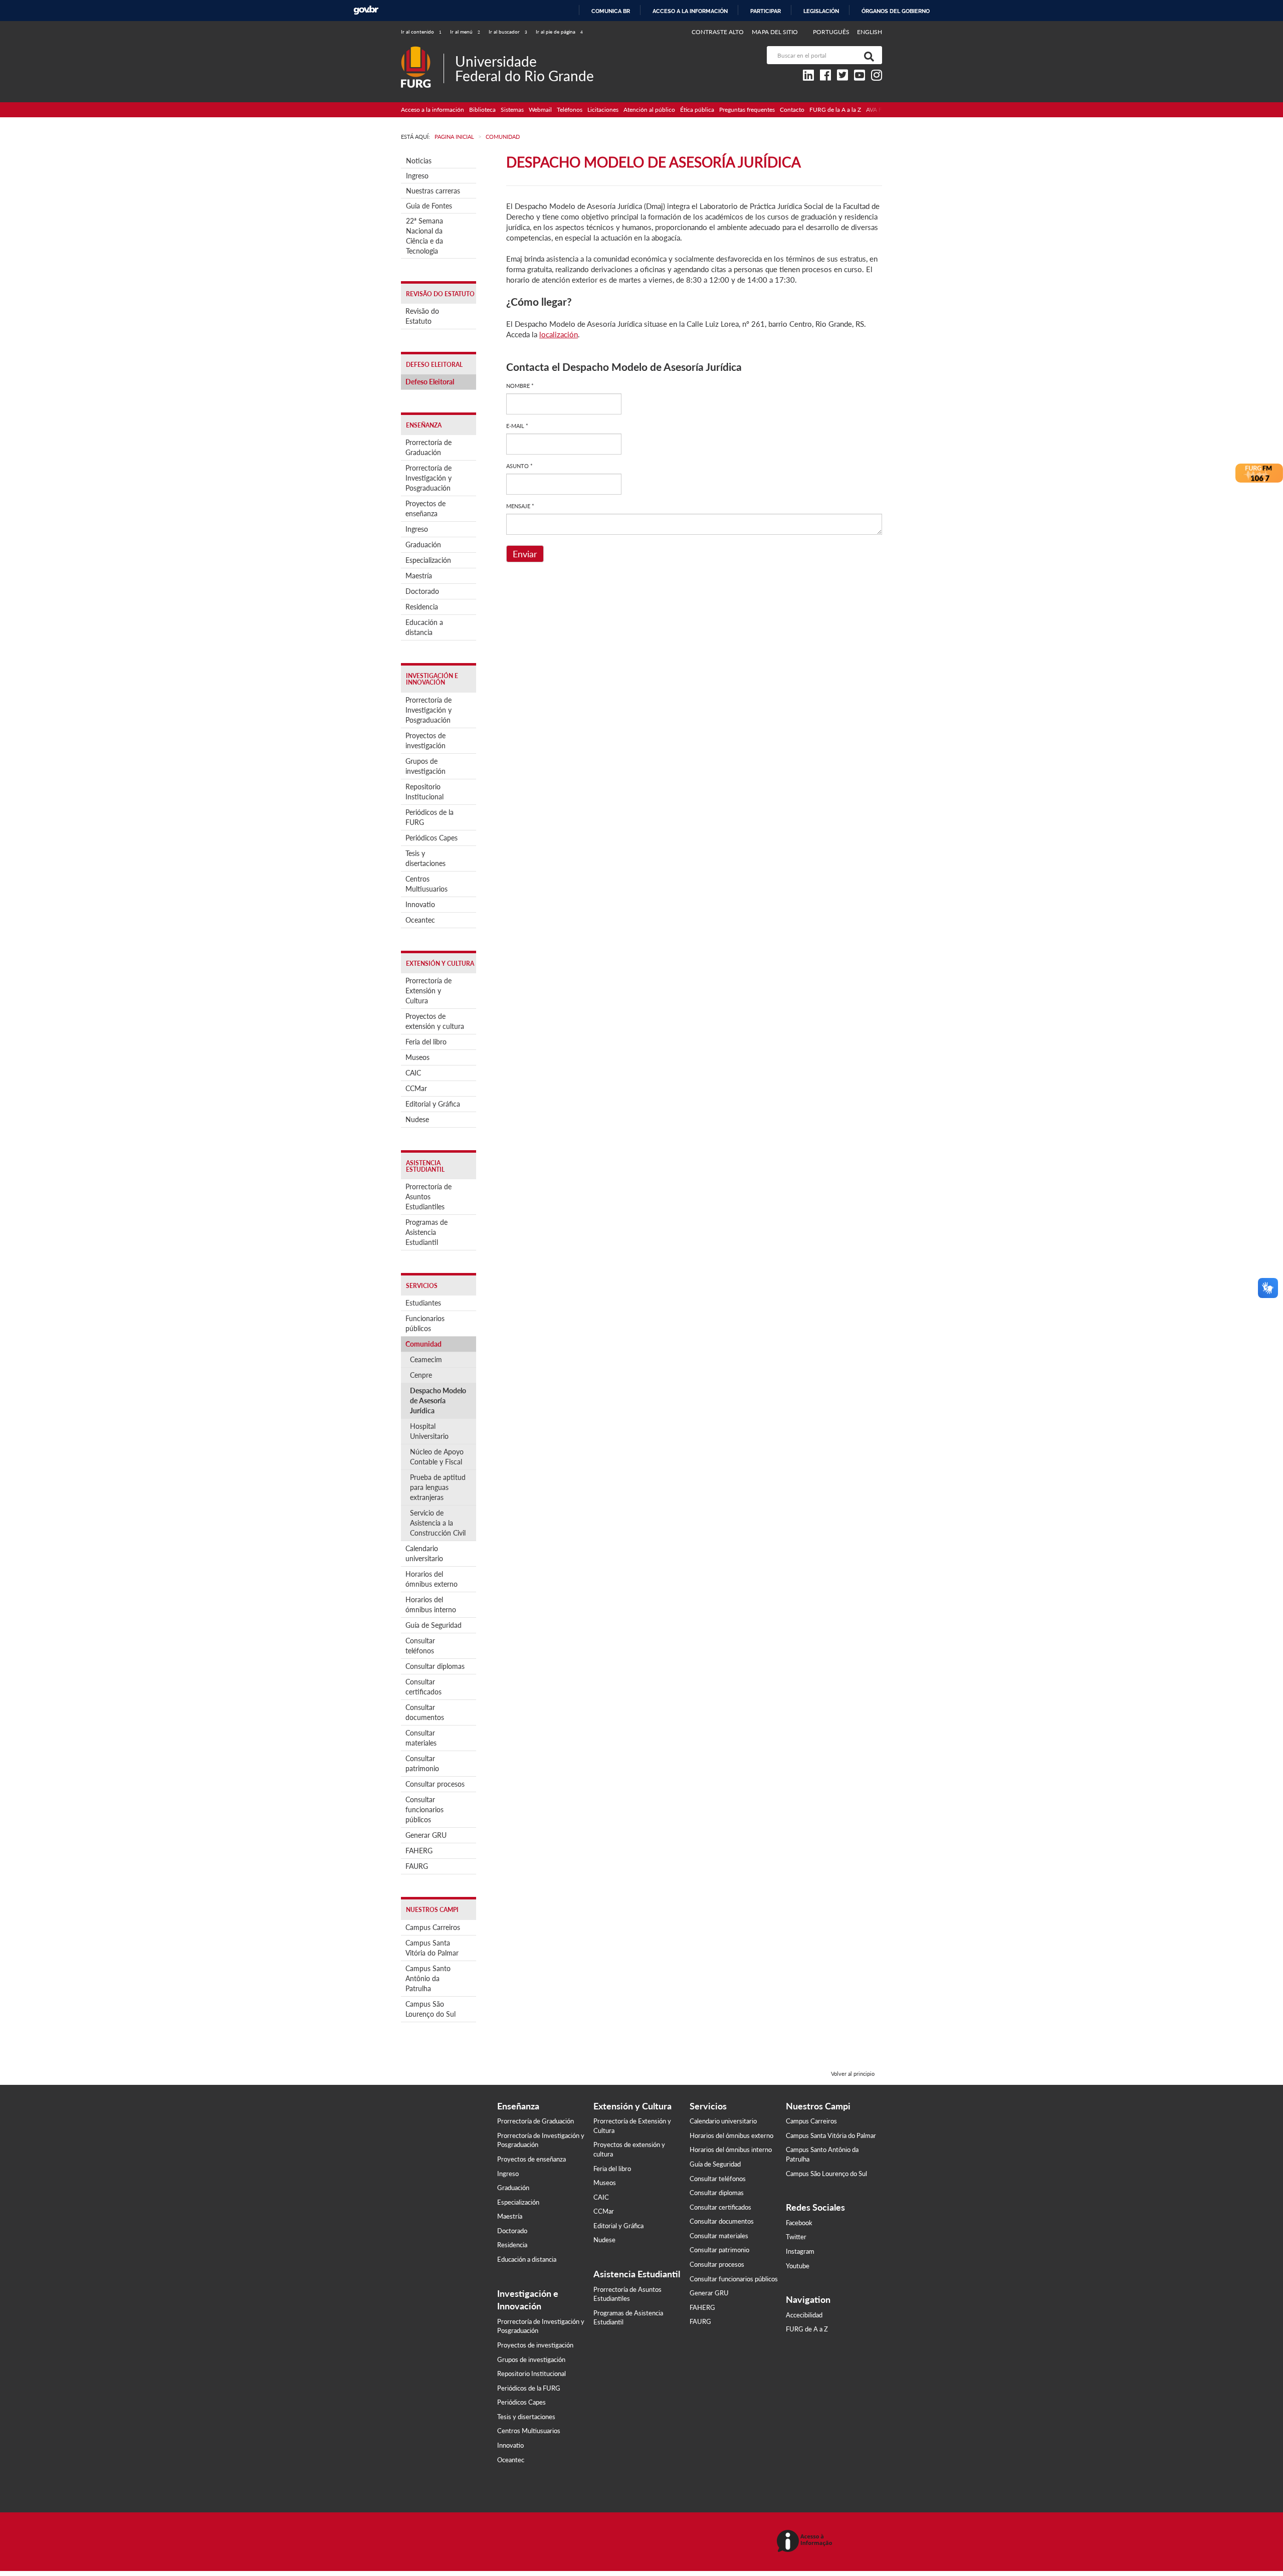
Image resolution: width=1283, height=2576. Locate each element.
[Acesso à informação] (806, 2542)
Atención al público (649, 110)
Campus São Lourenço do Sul (431, 2009)
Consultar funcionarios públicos (424, 1809)
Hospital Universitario (429, 1431)
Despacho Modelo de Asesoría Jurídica (438, 1401)
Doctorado (422, 591)
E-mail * (517, 426)
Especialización (428, 560)
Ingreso (417, 176)
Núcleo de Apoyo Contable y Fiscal (437, 1457)
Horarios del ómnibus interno (431, 1604)
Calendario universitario (424, 1553)
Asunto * (519, 466)
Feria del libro (426, 1042)
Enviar (525, 554)
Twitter (796, 2237)
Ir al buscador (508, 32)
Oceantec (420, 920)
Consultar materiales (421, 1738)
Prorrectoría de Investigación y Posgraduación (429, 478)
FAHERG (419, 1851)
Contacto (792, 110)
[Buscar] (867, 55)
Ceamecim (426, 1359)
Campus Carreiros (433, 1927)
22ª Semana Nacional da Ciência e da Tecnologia (424, 236)
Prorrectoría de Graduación (429, 447)
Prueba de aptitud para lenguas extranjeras (438, 1487)
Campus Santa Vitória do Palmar (432, 1948)
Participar (766, 11)
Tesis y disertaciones (425, 858)
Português (832, 32)
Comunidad (423, 1344)
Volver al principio (853, 2074)
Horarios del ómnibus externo (432, 1579)
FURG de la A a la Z (835, 110)
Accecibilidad (804, 2315)
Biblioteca (482, 110)
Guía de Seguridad (434, 1625)
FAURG (417, 1866)
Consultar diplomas (435, 1666)
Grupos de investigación (425, 766)
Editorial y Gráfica (433, 1104)
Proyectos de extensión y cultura (435, 1021)
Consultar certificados (423, 1687)
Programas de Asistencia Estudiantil (426, 1232)
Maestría (419, 576)
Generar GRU (426, 1835)
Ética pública (697, 110)
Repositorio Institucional (424, 792)
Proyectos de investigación (425, 740)
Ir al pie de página (559, 32)
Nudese (417, 1119)
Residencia (422, 607)
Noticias (419, 161)
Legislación (821, 11)
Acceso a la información (690, 11)
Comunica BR (611, 11)
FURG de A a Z (807, 2329)
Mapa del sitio (775, 32)
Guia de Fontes (429, 206)
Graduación (423, 545)
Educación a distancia (424, 627)
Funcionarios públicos (425, 1323)
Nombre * (520, 386)
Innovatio (420, 904)
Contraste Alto (718, 32)
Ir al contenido (421, 32)
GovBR (366, 10)
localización (559, 334)
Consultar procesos (435, 1784)
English (870, 32)
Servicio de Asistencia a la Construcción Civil (438, 1523)
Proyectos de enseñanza (425, 508)
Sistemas (512, 110)
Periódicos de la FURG (430, 817)
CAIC (413, 1073)
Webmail (540, 110)
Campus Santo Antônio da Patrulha (428, 1978)
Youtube (798, 2266)
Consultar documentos (425, 1712)
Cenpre (421, 1375)
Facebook (799, 2223)
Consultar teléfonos (420, 1646)
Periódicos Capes (432, 838)
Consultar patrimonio (422, 1763)
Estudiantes (423, 1303)
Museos (417, 1057)
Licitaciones (603, 110)
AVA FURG (881, 110)
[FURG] (422, 50)
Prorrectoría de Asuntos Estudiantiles (429, 1197)
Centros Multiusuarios (426, 884)
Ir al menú (465, 32)
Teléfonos (570, 110)
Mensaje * (520, 506)
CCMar (416, 1088)
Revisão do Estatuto (422, 316)
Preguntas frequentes (747, 110)
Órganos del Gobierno (896, 11)
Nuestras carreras (433, 191)
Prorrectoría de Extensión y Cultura (429, 991)
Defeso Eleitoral (430, 382)
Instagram (800, 2251)
